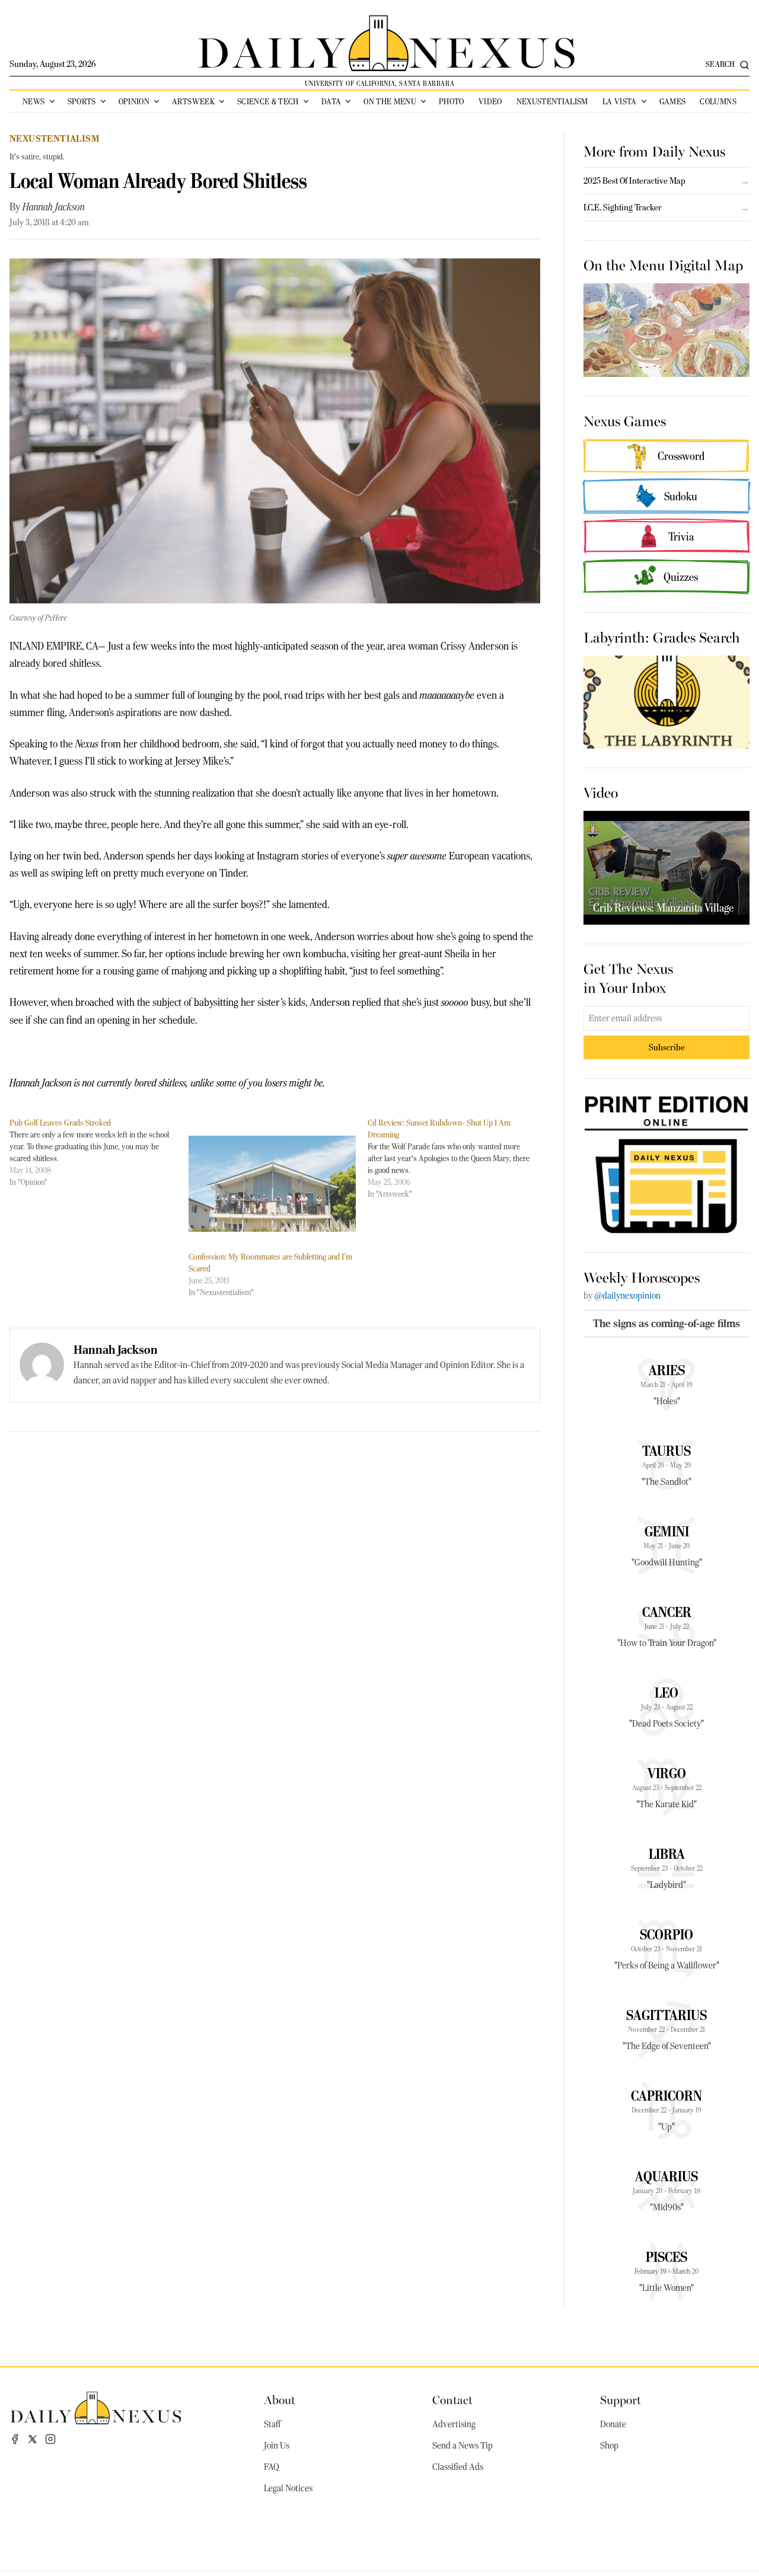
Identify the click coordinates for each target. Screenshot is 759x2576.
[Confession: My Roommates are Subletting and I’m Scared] (272, 1183)
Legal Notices (288, 2488)
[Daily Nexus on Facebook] (15, 2439)
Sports (82, 101)
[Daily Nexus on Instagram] (50, 2439)
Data (331, 101)
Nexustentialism (552, 101)
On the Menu (390, 101)
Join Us (277, 2446)
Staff (272, 2424)
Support (621, 2399)
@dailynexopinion (627, 1296)
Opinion (134, 101)
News (34, 101)
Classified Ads (458, 2467)
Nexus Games (625, 420)
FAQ (272, 2467)
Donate (613, 2424)
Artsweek (193, 101)
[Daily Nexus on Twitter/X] (33, 2439)
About (280, 2399)
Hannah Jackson (54, 207)
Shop (609, 2446)
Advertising (454, 2424)
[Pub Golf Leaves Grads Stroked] (99, 1152)
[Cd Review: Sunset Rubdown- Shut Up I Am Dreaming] (457, 1158)
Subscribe (667, 1047)
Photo (452, 101)
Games (673, 101)
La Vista (620, 101)
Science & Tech (268, 101)
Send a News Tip (463, 2446)
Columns (718, 101)
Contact (452, 2399)
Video (490, 101)
